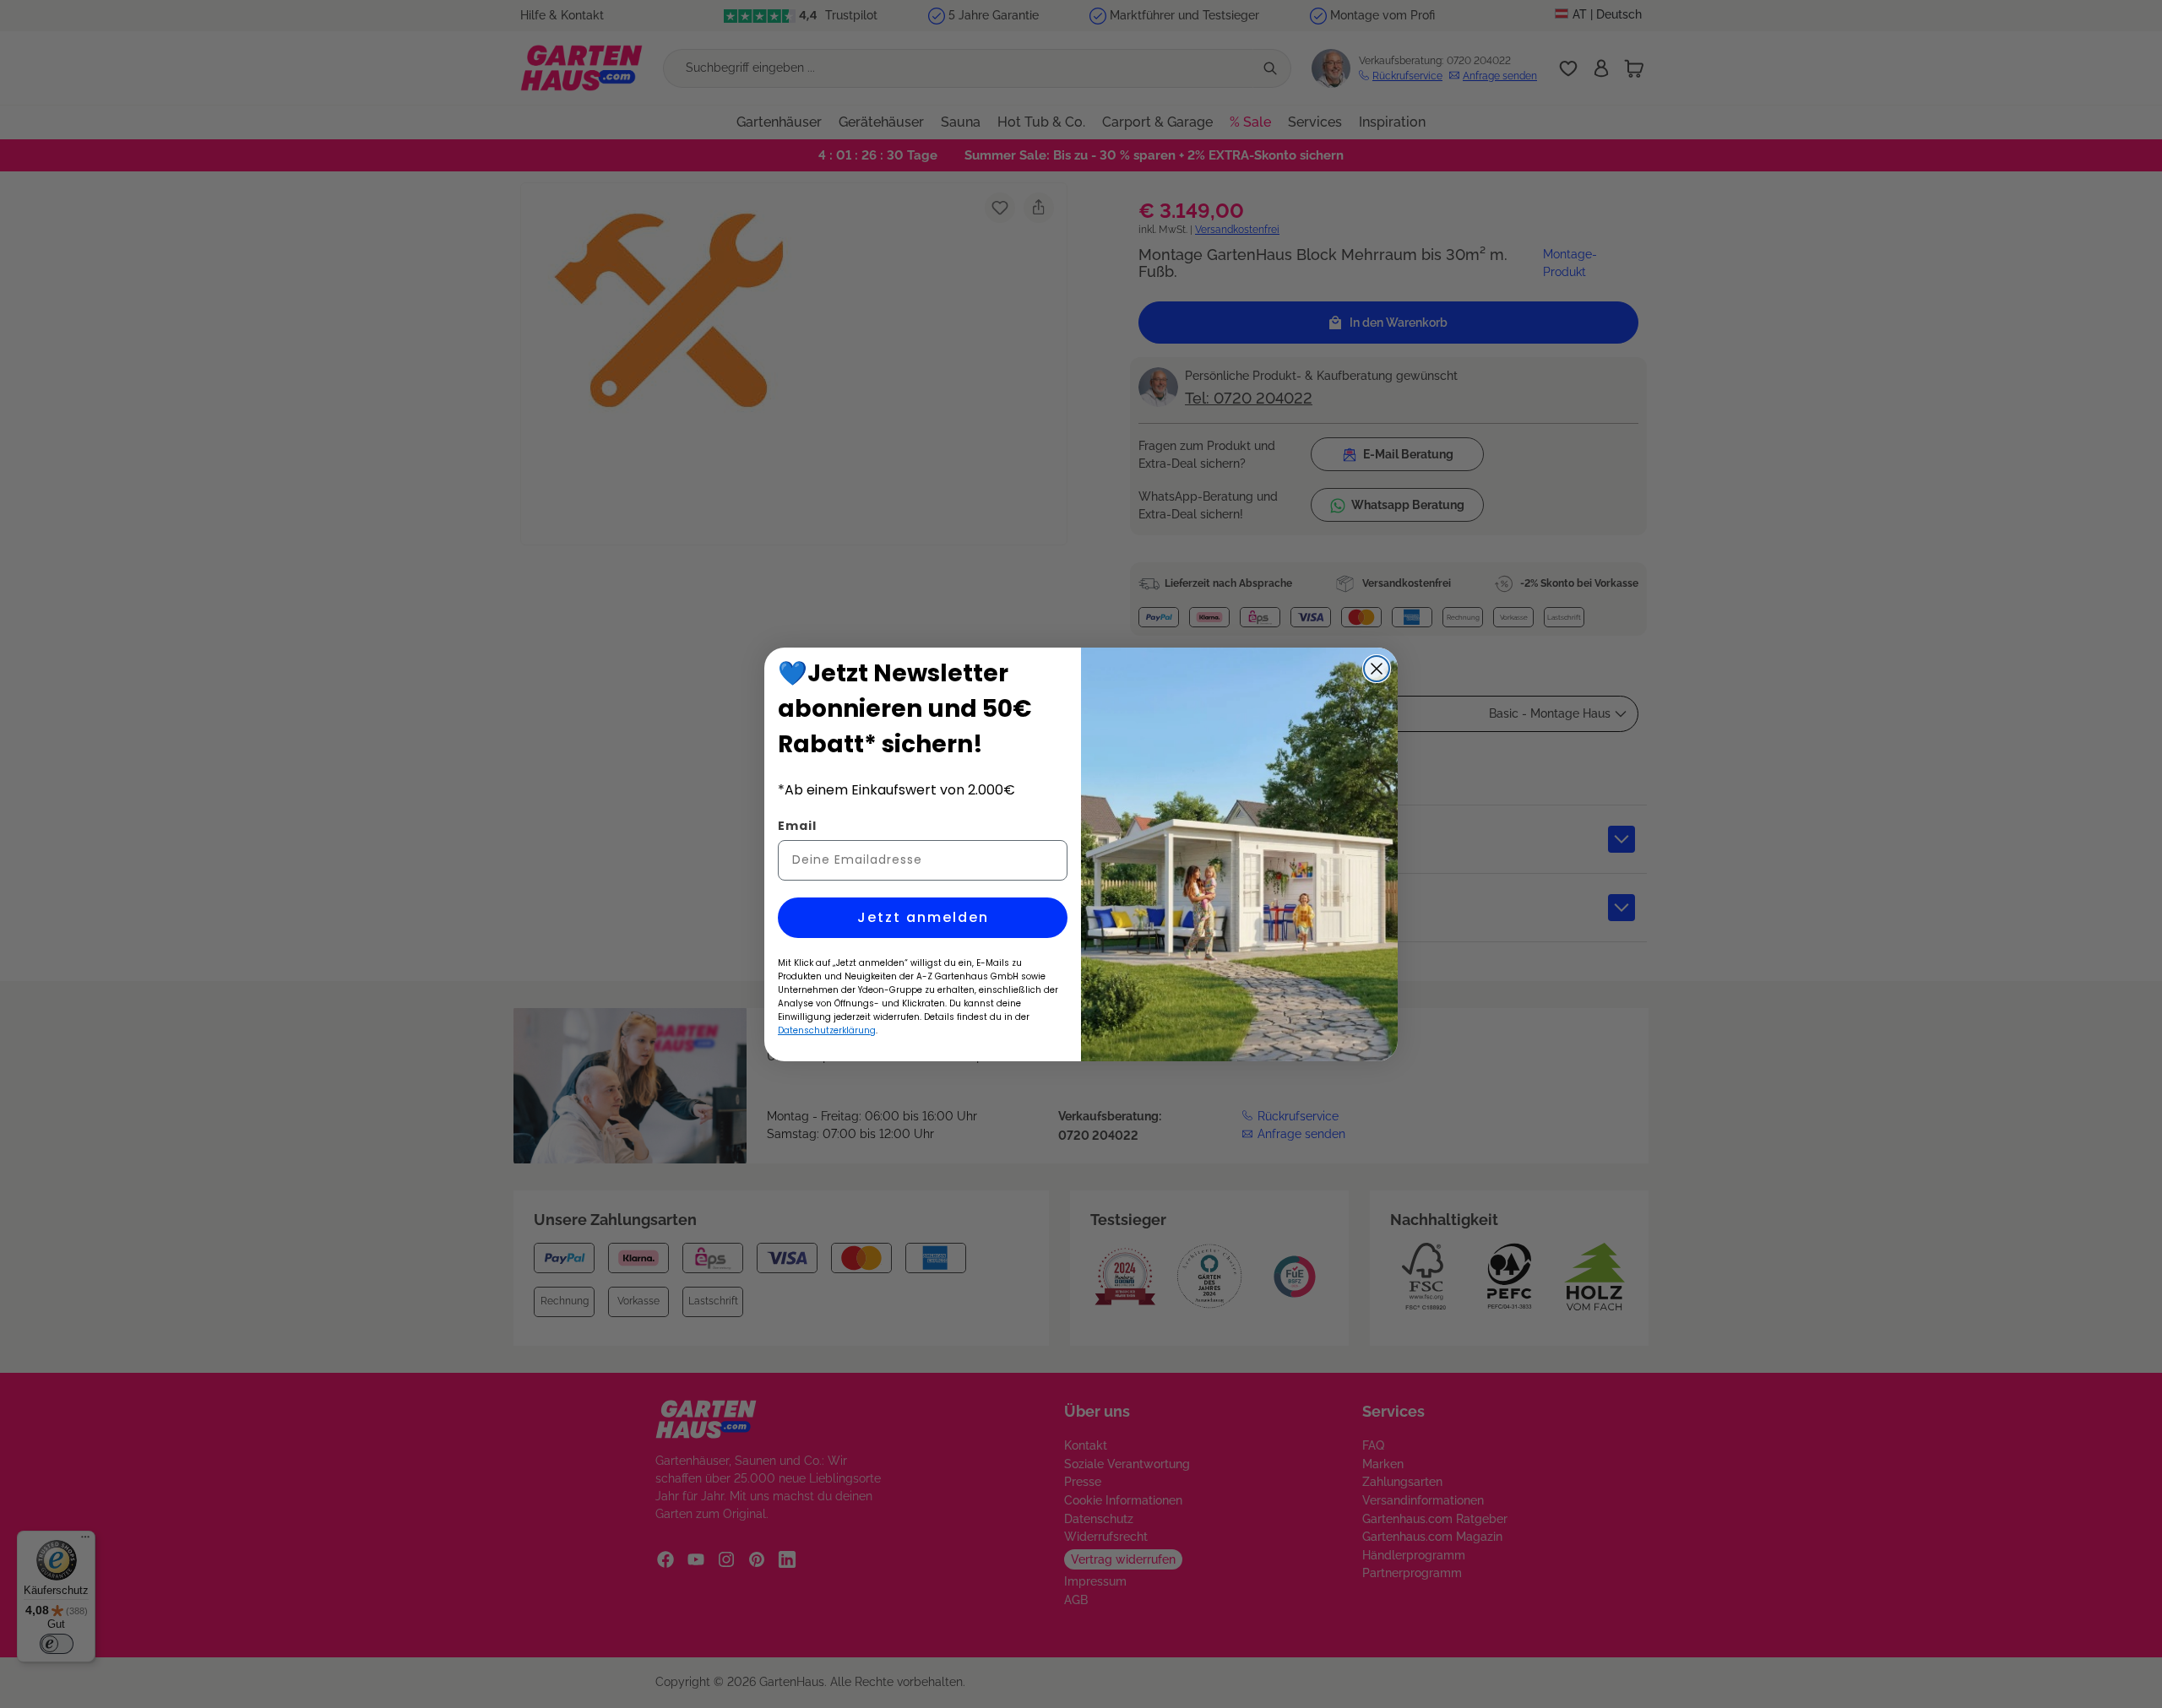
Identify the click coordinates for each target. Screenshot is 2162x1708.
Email (797, 826)
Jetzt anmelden (923, 917)
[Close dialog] (1377, 669)
